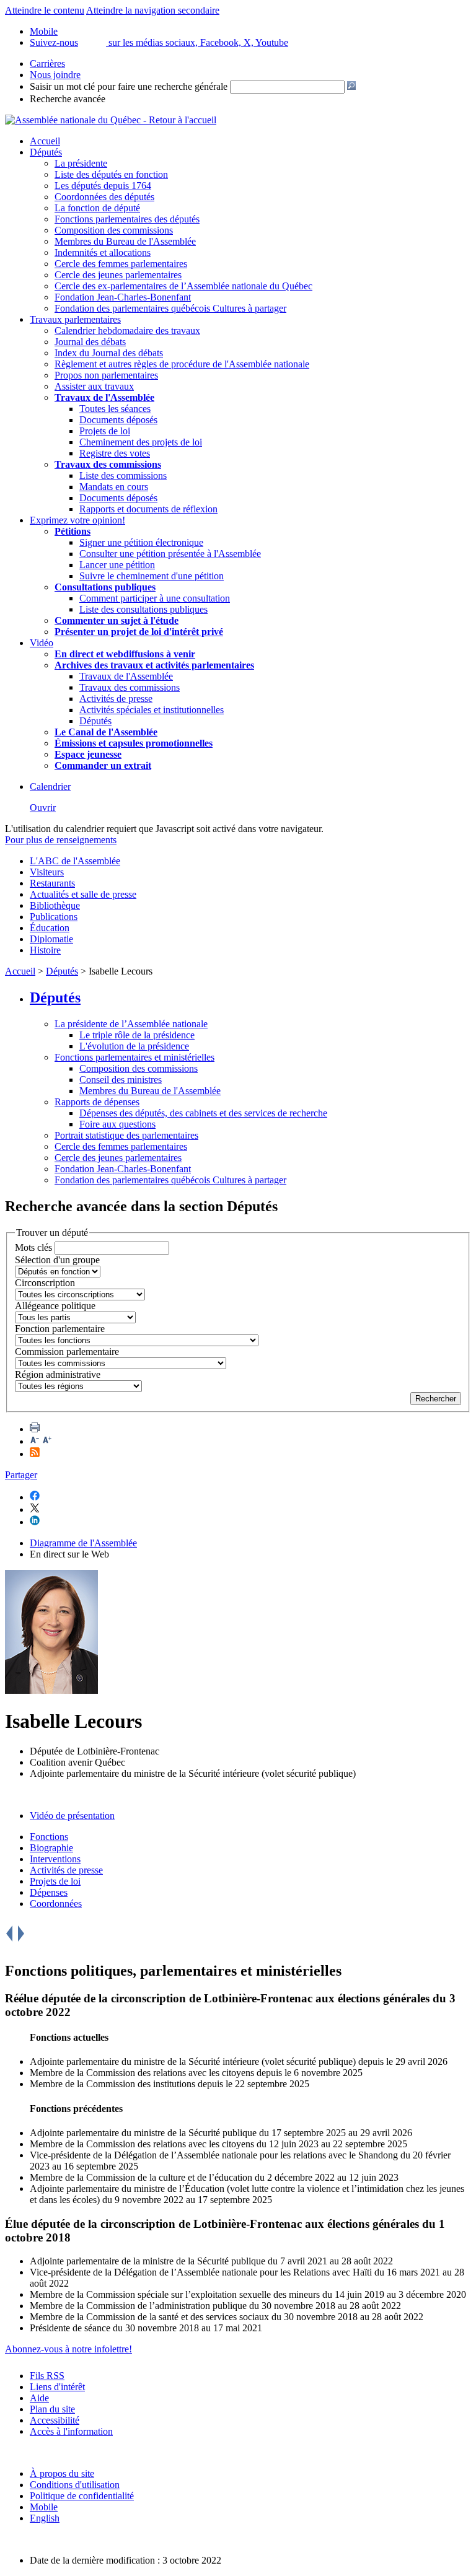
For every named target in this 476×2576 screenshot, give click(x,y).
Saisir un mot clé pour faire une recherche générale (129, 86)
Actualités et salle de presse (83, 894)
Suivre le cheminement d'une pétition (152, 576)
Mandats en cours (114, 487)
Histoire (45, 950)
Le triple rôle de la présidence (137, 1035)
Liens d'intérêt (57, 2387)
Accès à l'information (71, 2431)
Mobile (44, 2507)
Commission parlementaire (67, 1352)
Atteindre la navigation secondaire (153, 10)
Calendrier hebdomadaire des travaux (127, 331)
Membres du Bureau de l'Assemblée (125, 241)
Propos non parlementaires (106, 375)
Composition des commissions (114, 230)
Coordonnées (56, 1904)
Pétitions (73, 531)
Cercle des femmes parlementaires (121, 264)
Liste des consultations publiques (143, 609)
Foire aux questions (117, 1124)
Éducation (50, 928)
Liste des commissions (123, 475)
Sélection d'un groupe (57, 1260)
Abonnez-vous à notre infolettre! (68, 2349)
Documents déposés (118, 420)
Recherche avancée (68, 99)
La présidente (81, 163)
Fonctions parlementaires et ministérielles (134, 1057)
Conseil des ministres (121, 1080)
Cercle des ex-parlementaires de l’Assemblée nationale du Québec (183, 286)
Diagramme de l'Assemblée (83, 1543)
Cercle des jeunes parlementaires (118, 275)
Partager (21, 1475)
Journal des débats (90, 342)
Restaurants (52, 883)
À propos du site (62, 2473)
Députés (46, 152)
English (45, 2518)
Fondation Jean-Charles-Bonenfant (123, 297)
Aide (39, 2398)
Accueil (45, 141)
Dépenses (49, 1892)
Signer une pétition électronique (141, 542)
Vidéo (42, 643)
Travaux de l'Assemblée (104, 397)
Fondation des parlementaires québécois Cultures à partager (170, 308)
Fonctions (49, 1837)
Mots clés (33, 1247)
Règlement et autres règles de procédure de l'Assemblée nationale (182, 364)
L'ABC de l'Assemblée (75, 861)
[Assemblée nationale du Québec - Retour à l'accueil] (111, 120)
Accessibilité (55, 2420)
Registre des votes (115, 453)
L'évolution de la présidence (134, 1046)
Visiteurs (47, 872)
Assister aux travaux (94, 386)
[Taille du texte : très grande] (47, 1441)
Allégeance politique (55, 1306)
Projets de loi (105, 431)
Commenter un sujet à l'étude (117, 620)
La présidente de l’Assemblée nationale (131, 1024)
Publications (54, 917)
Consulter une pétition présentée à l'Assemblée (170, 554)
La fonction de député (97, 208)
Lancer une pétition (117, 565)
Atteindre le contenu (45, 10)
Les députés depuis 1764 (103, 186)
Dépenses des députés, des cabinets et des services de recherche (203, 1113)
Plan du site (52, 2409)
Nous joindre (55, 75)
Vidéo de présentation (72, 1816)
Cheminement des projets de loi (141, 442)
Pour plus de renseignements (61, 840)
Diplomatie (51, 939)
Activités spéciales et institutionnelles (152, 710)
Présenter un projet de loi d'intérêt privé (139, 632)
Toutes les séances (115, 409)
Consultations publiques (105, 587)
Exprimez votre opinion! (77, 520)
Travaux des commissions (108, 464)
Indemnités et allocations (103, 252)
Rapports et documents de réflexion (148, 509)
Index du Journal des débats (109, 353)
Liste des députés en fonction (111, 174)
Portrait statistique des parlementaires (126, 1135)
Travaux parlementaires (75, 319)
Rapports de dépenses (97, 1102)
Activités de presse (116, 699)
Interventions (55, 1859)
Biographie (51, 1848)
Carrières (47, 64)
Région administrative (58, 1374)
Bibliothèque (55, 905)
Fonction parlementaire (60, 1329)
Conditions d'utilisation (75, 2485)
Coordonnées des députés (104, 197)
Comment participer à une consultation (155, 598)
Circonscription (45, 1283)
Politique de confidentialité (82, 2496)
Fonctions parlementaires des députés (127, 219)
